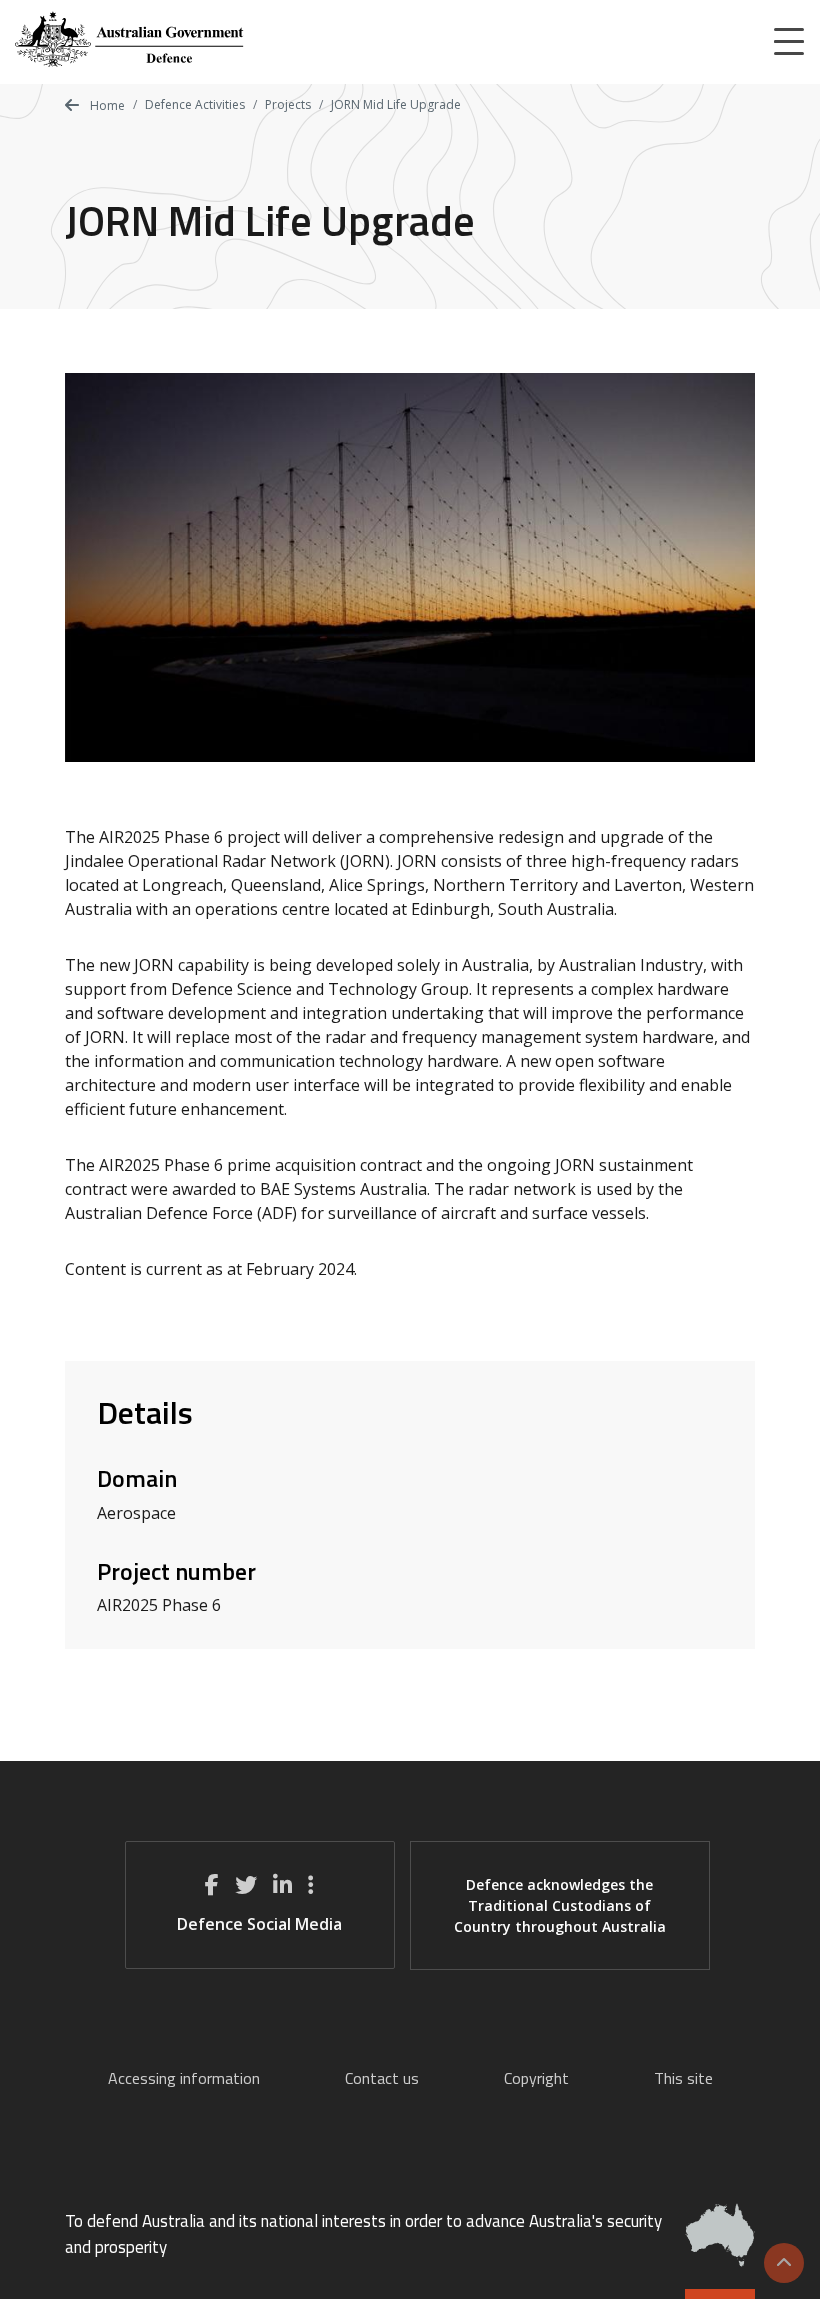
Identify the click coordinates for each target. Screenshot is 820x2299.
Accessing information (184, 2078)
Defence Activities (195, 104)
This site (683, 2078)
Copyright (536, 2078)
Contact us (382, 2078)
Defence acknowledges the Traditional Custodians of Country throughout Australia (560, 1905)
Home (106, 105)
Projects (288, 104)
